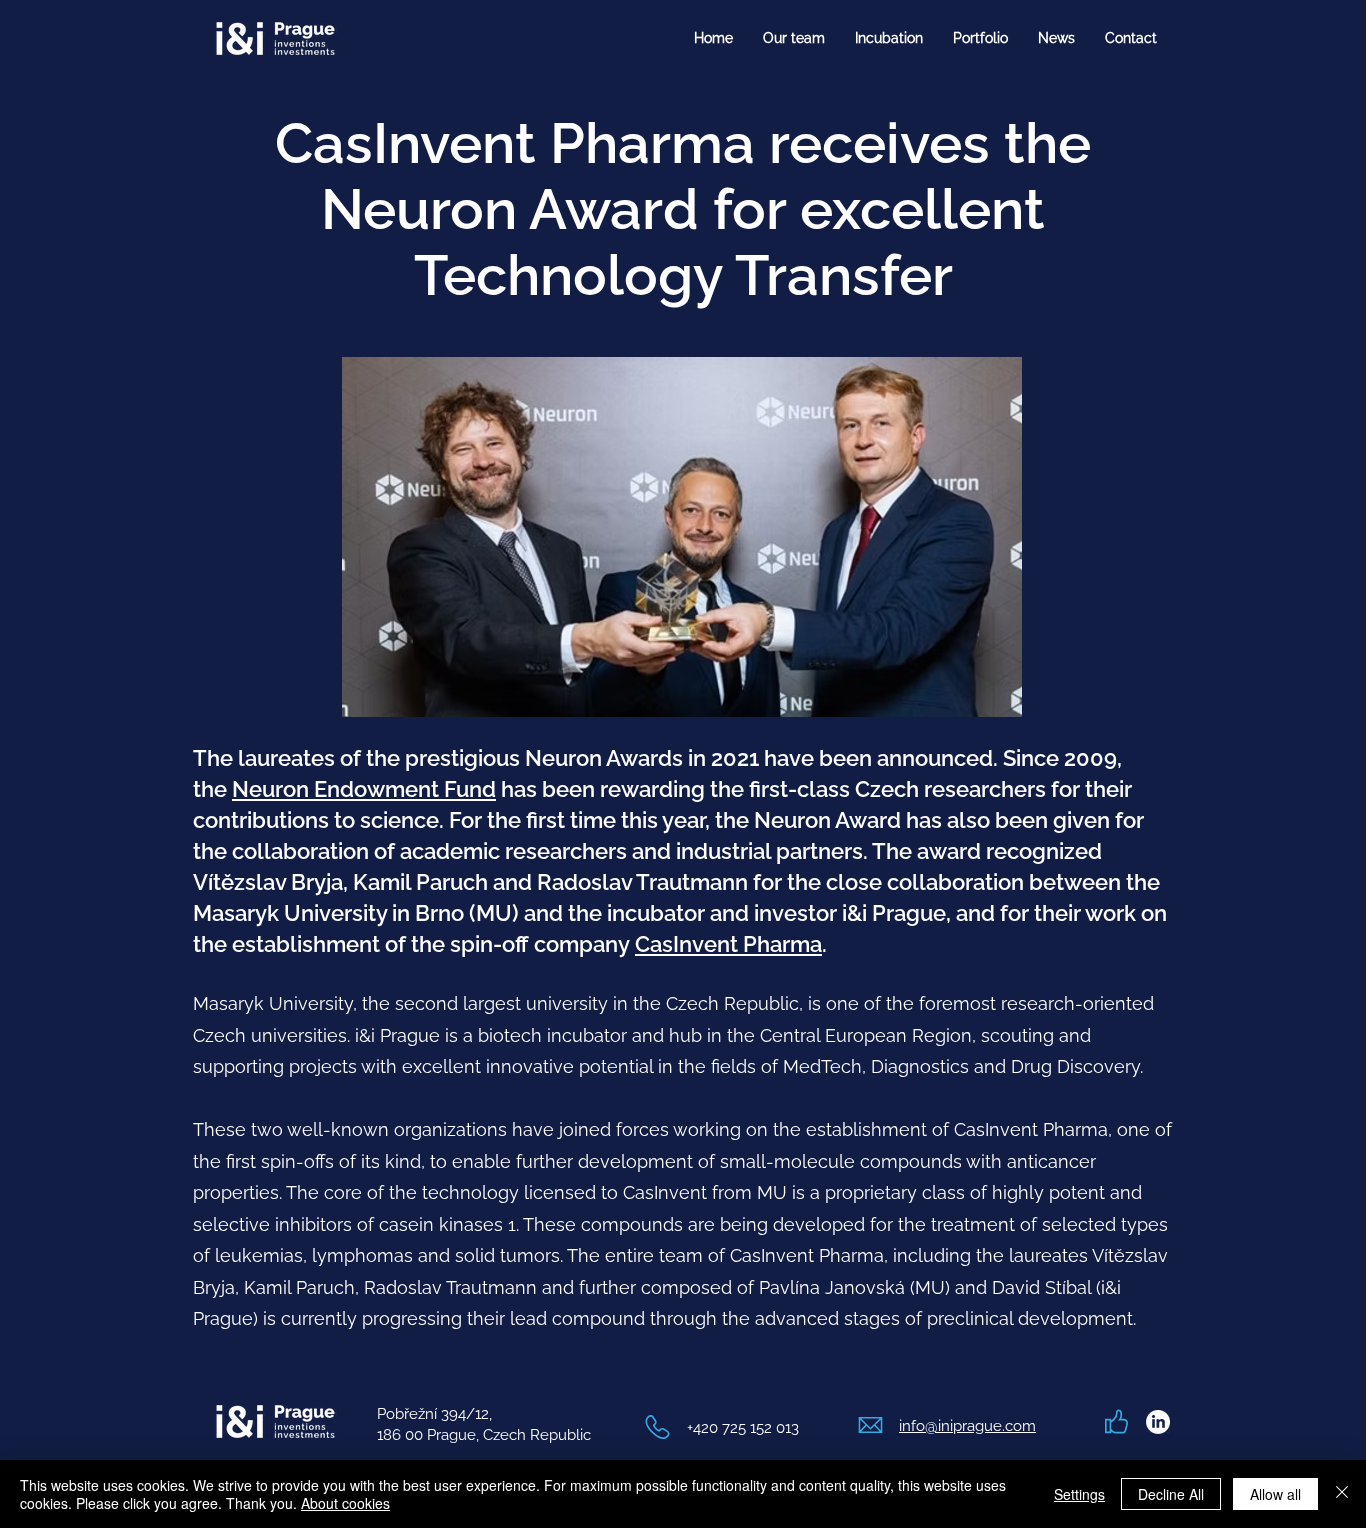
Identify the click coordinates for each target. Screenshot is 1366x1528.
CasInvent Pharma (728, 944)
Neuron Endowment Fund (364, 789)
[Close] (1342, 1494)
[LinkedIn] (1158, 1422)
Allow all (1275, 1494)
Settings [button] (1079, 1494)
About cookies (345, 1503)
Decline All (1171, 1494)
